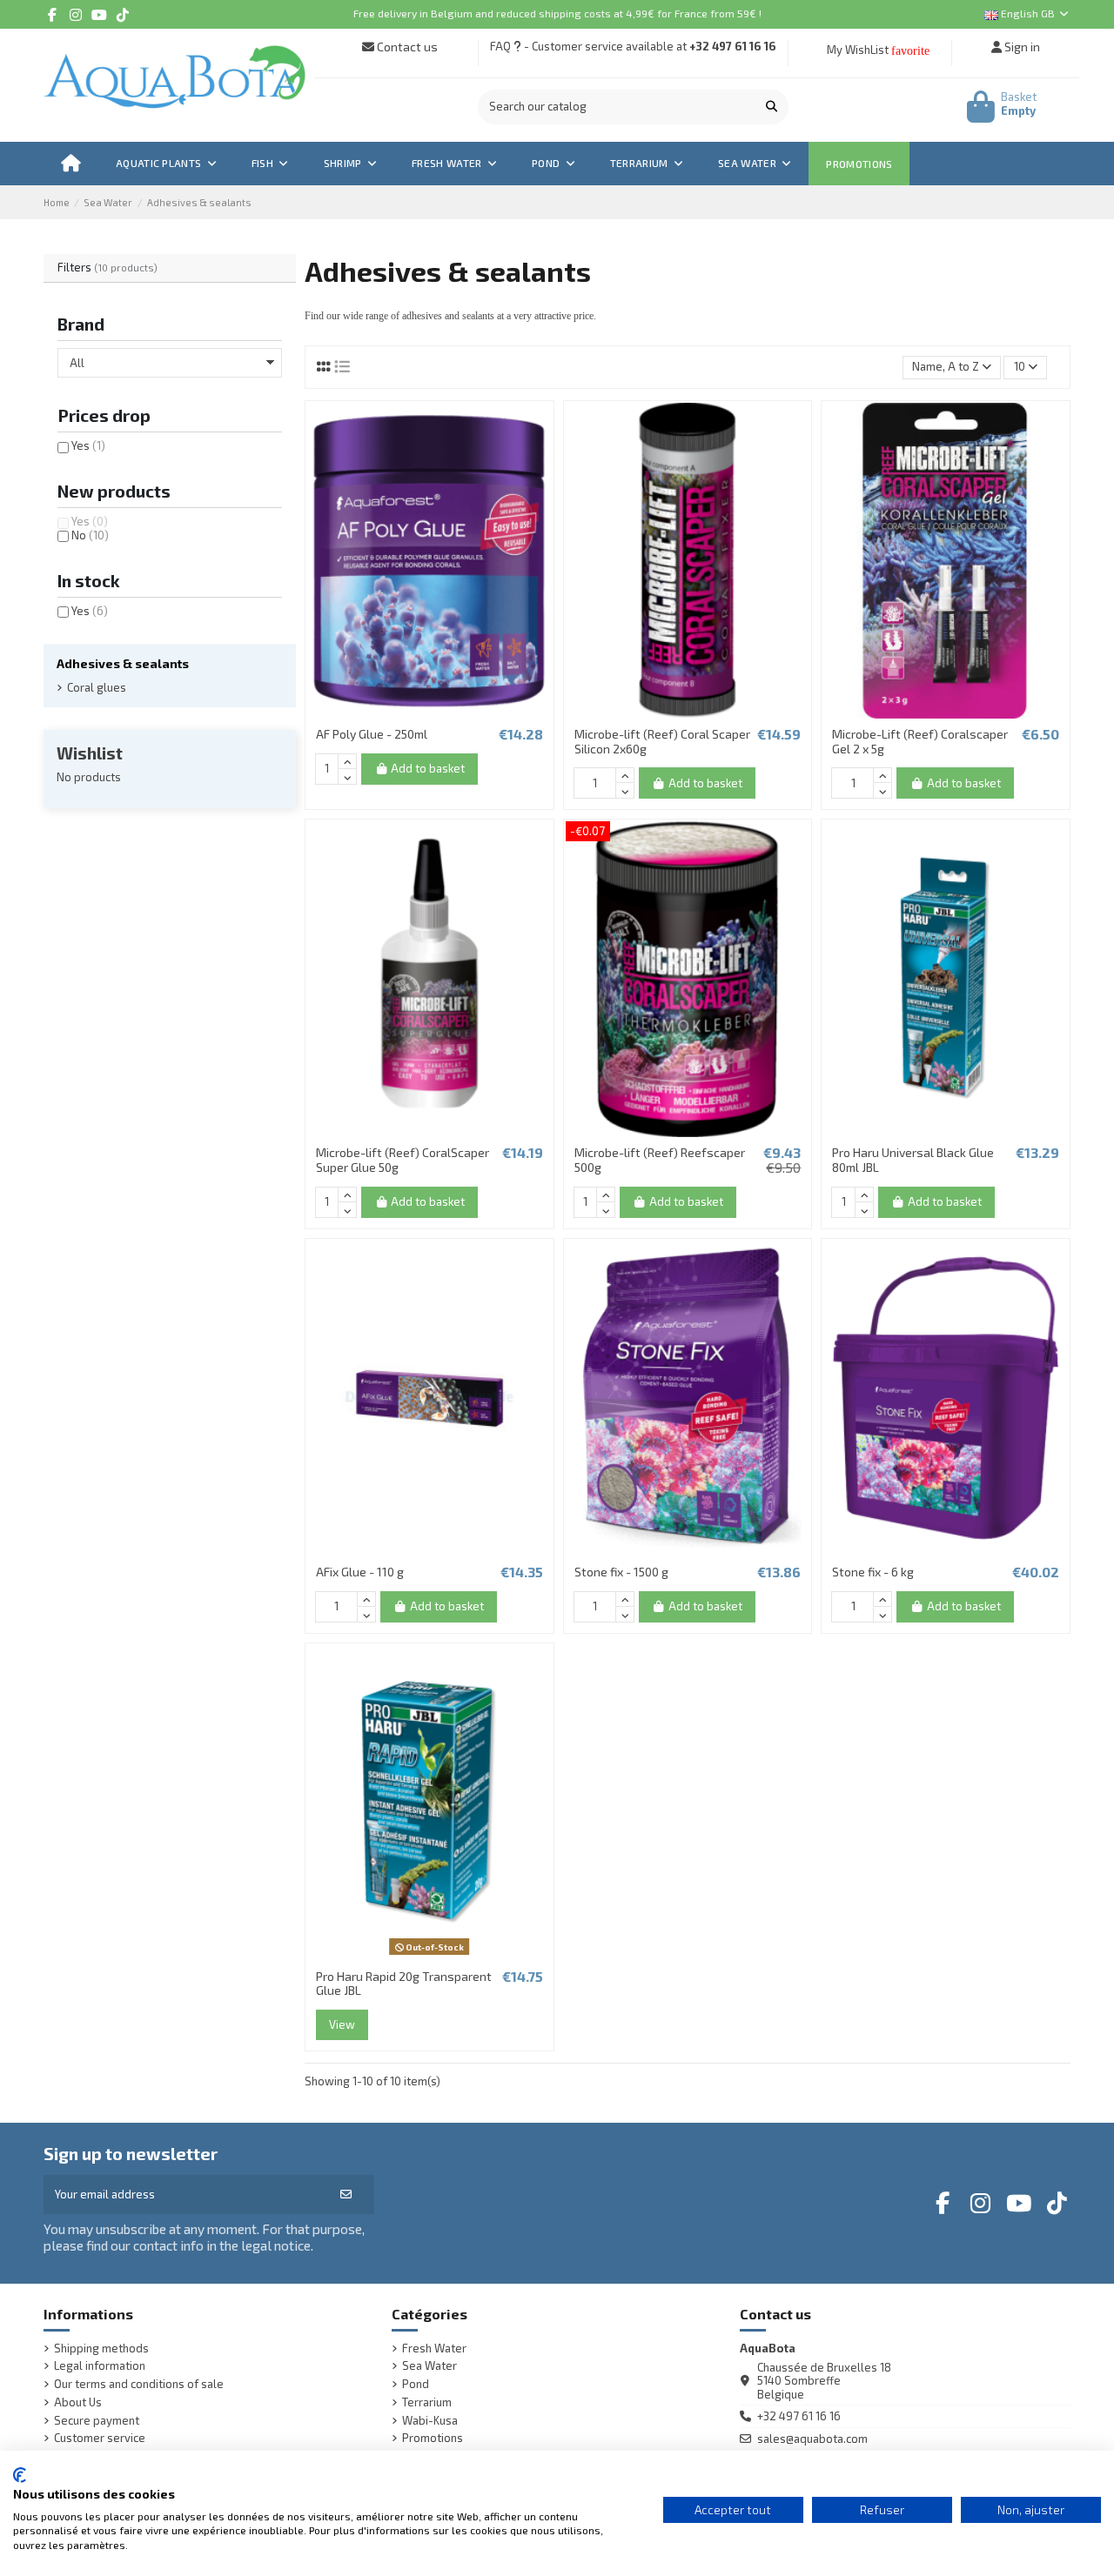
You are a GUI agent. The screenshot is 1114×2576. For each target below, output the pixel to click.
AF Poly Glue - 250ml (372, 734)
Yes (88, 445)
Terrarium (427, 2402)
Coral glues (97, 688)
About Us (78, 2402)
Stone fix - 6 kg (873, 1572)
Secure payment (97, 2421)
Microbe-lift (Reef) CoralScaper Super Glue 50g (403, 1160)
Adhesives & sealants (123, 663)
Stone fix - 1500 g (621, 1572)
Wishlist (90, 753)
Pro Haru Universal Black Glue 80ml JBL (913, 1160)
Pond (416, 2384)
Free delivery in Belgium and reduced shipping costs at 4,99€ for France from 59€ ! (557, 13)
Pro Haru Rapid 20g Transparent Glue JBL (404, 1984)
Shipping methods (101, 2349)
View (342, 2024)
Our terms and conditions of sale (139, 2384)
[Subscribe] (346, 2195)
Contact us (406, 47)
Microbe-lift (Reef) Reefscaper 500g (660, 1160)
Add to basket (428, 768)
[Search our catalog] (772, 107)
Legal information (100, 2366)
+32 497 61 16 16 (733, 46)
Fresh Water (434, 2349)
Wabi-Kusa (430, 2421)
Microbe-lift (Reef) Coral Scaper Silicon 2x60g (662, 741)
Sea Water (429, 2366)
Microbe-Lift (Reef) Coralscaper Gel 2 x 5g (920, 741)
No (90, 535)
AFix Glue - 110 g (360, 1572)
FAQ (500, 46)
